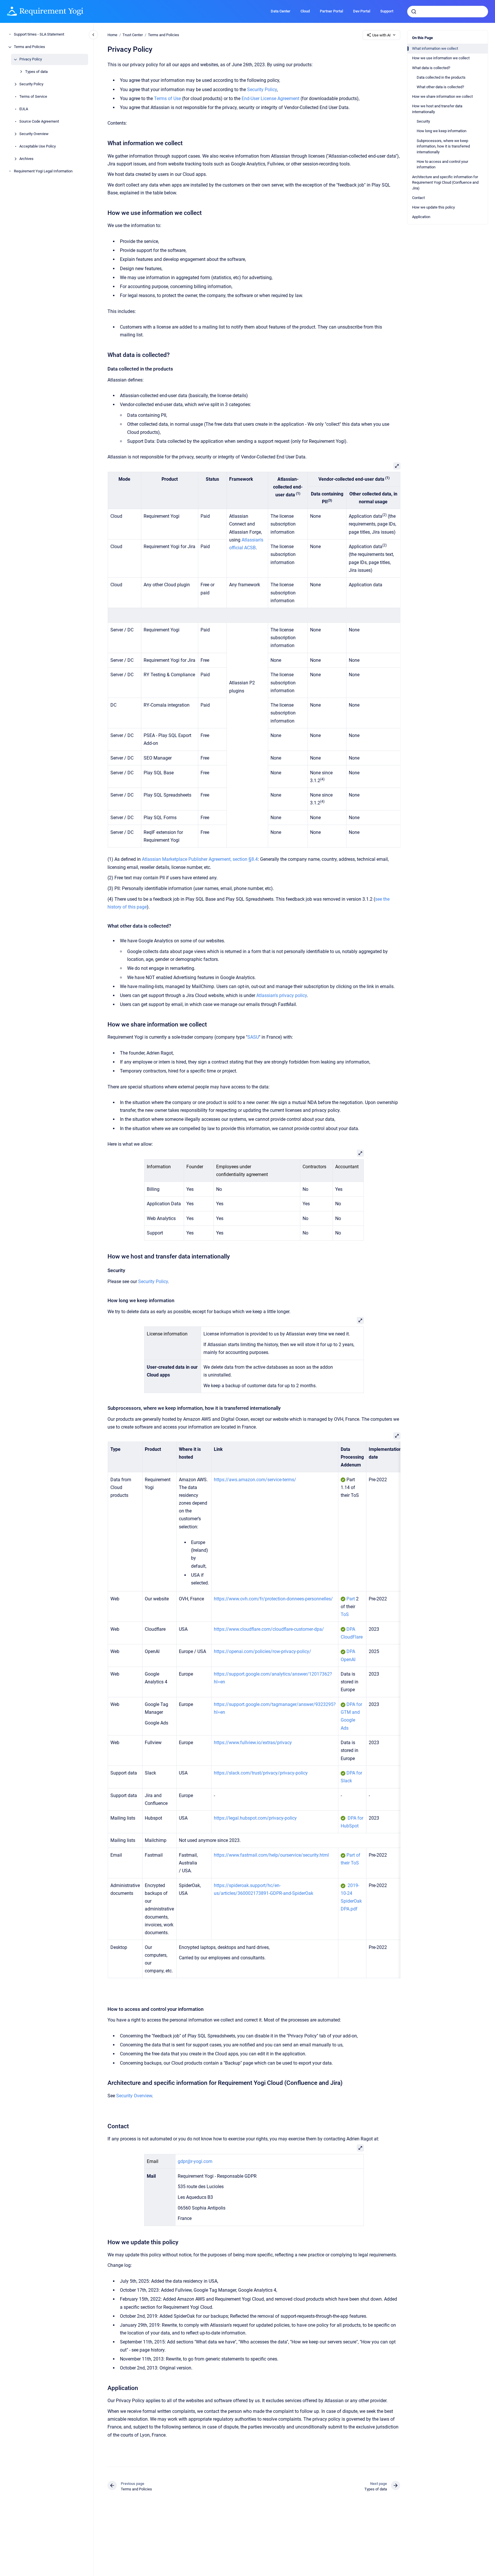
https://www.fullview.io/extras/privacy (253, 1743)
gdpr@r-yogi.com (195, 2161)
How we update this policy (433, 207)
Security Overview (34, 134)
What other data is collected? (440, 87)
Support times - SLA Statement (39, 35)
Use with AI (381, 35)
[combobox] (448, 12)
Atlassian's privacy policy (282, 995)
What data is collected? (431, 68)
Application (421, 217)
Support (387, 11)
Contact (418, 198)
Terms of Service (33, 97)
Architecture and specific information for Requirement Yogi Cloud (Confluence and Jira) (445, 183)
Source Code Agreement (39, 122)
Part (351, 1599)
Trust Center (133, 35)
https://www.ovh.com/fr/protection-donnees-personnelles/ (273, 1599)
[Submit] (414, 12)
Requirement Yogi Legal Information (43, 171)
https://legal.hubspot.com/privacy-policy (255, 1818)
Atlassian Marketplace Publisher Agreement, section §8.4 (200, 859)
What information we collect (435, 48)
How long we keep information (442, 131)
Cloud (305, 11)
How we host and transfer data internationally (437, 109)
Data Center (281, 11)
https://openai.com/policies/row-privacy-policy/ (263, 1651)
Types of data (36, 72)
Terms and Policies (29, 47)
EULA (24, 109)
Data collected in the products (441, 77)
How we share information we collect (442, 96)
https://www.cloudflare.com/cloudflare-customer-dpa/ (269, 1629)
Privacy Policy (31, 59)
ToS (345, 1614)
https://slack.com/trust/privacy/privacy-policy (261, 1773)
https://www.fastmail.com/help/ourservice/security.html (271, 1855)
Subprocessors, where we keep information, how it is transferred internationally (443, 146)
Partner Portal (331, 11)
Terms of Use (167, 98)
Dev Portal (362, 11)
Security (423, 121)
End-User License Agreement (270, 98)
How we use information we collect (441, 58)
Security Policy (31, 84)
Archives (26, 159)
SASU (253, 1037)
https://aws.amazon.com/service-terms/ (255, 1480)
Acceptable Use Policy (38, 147)
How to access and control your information (442, 164)
